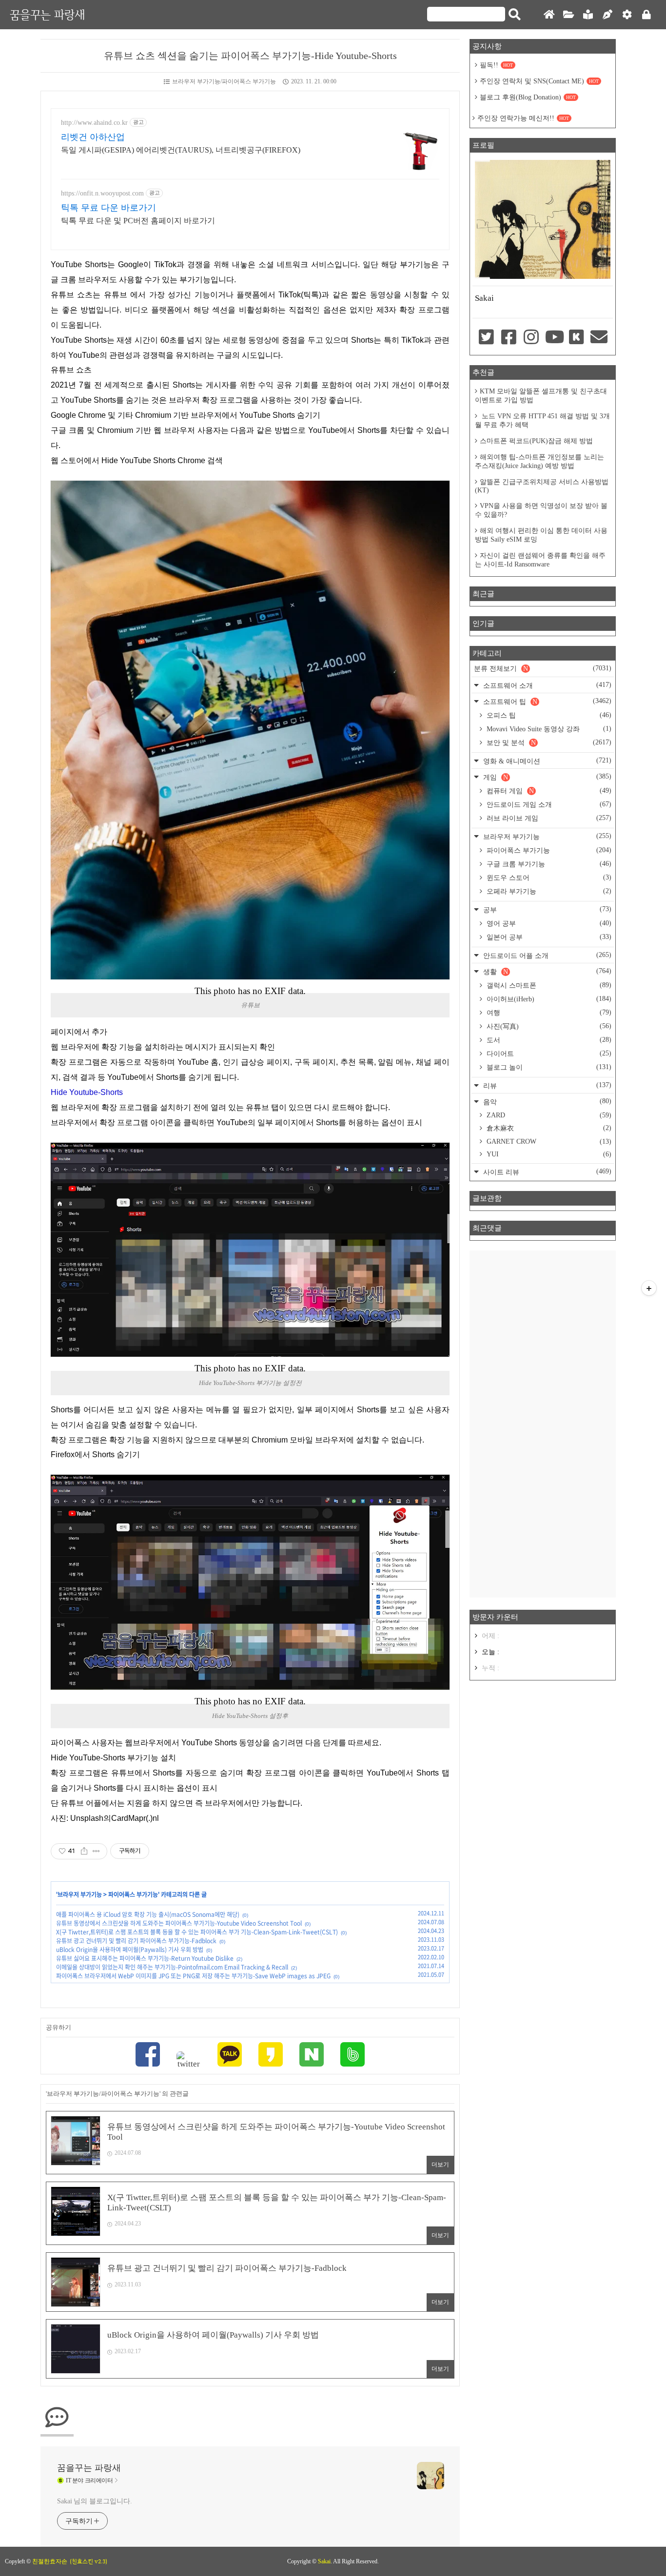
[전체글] (568, 15)
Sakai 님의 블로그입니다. (94, 2501)
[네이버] (312, 2056)
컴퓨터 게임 (548, 791)
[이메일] (599, 338)
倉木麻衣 (548, 1128)
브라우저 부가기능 (80, 1894)
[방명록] (588, 15)
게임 (546, 777)
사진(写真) (548, 1026)
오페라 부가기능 (548, 891)
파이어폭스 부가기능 (133, 1894)
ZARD (548, 1115)
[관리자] (627, 15)
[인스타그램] (531, 338)
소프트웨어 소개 (546, 685)
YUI (548, 1154)
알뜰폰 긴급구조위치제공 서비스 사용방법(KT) (542, 486)
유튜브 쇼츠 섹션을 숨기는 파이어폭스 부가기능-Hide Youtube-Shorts (250, 56)
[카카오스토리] (271, 2056)
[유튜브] (554, 338)
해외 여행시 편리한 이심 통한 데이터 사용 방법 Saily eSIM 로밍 (541, 535)
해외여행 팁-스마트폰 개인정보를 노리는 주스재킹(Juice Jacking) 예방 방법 (539, 461)
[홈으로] (549, 15)
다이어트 (548, 1054)
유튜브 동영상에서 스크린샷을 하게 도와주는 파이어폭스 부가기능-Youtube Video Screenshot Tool (179, 1923)
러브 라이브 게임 (548, 818)
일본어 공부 (548, 937)
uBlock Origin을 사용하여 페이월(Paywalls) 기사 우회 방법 (130, 1950)
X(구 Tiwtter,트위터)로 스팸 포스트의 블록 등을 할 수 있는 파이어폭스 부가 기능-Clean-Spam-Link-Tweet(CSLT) (197, 1932)
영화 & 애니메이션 (546, 761)
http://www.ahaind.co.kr (94, 123)
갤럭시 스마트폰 (548, 985)
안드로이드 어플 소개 (546, 955)
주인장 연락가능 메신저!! (523, 118)
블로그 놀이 (548, 1067)
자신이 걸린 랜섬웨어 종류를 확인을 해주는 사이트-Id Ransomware (540, 560)
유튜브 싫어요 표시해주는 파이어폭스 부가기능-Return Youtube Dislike (145, 1958)
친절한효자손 (50, 2561)
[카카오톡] (230, 2056)
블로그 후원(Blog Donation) (528, 97)
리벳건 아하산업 (93, 137)
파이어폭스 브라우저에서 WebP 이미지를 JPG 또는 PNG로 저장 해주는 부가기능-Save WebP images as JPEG (193, 1976)
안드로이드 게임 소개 (548, 804)
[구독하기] (649, 1288)
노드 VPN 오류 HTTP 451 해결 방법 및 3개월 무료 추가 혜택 (542, 420)
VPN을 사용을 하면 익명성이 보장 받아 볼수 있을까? (541, 510)
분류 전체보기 (543, 668)
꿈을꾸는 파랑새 (47, 14)
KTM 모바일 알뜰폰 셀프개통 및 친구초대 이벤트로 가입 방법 (541, 396)
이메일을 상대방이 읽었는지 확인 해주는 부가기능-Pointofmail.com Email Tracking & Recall (172, 1967)
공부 (546, 909)
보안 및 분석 (548, 742)
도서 (548, 1040)
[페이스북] (148, 2056)
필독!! (496, 65)
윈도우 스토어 (548, 878)
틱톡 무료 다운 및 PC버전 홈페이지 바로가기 (138, 221)
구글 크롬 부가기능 (548, 864)
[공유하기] (84, 1851)
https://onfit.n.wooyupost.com (102, 193)
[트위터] (189, 2060)
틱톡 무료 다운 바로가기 (108, 208)
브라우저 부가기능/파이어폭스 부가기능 (224, 81)
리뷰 (546, 1085)
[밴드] (353, 2056)
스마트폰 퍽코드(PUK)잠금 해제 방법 (536, 441)
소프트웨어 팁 (546, 701)
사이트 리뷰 (546, 1172)
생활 (546, 971)
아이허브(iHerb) (548, 999)
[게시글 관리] (96, 1851)
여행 (548, 1013)
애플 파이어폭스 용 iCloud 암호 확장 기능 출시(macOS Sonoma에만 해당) (148, 1914)
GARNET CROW (548, 1142)
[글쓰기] (607, 15)
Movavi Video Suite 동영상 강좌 (548, 729)
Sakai (324, 2561)
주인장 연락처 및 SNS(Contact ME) (539, 81)
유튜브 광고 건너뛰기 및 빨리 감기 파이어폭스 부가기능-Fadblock (136, 1941)
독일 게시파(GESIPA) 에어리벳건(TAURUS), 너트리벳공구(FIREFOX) (181, 150)
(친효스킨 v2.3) (88, 2561)
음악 (546, 1102)
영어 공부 (548, 923)
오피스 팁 (548, 715)
